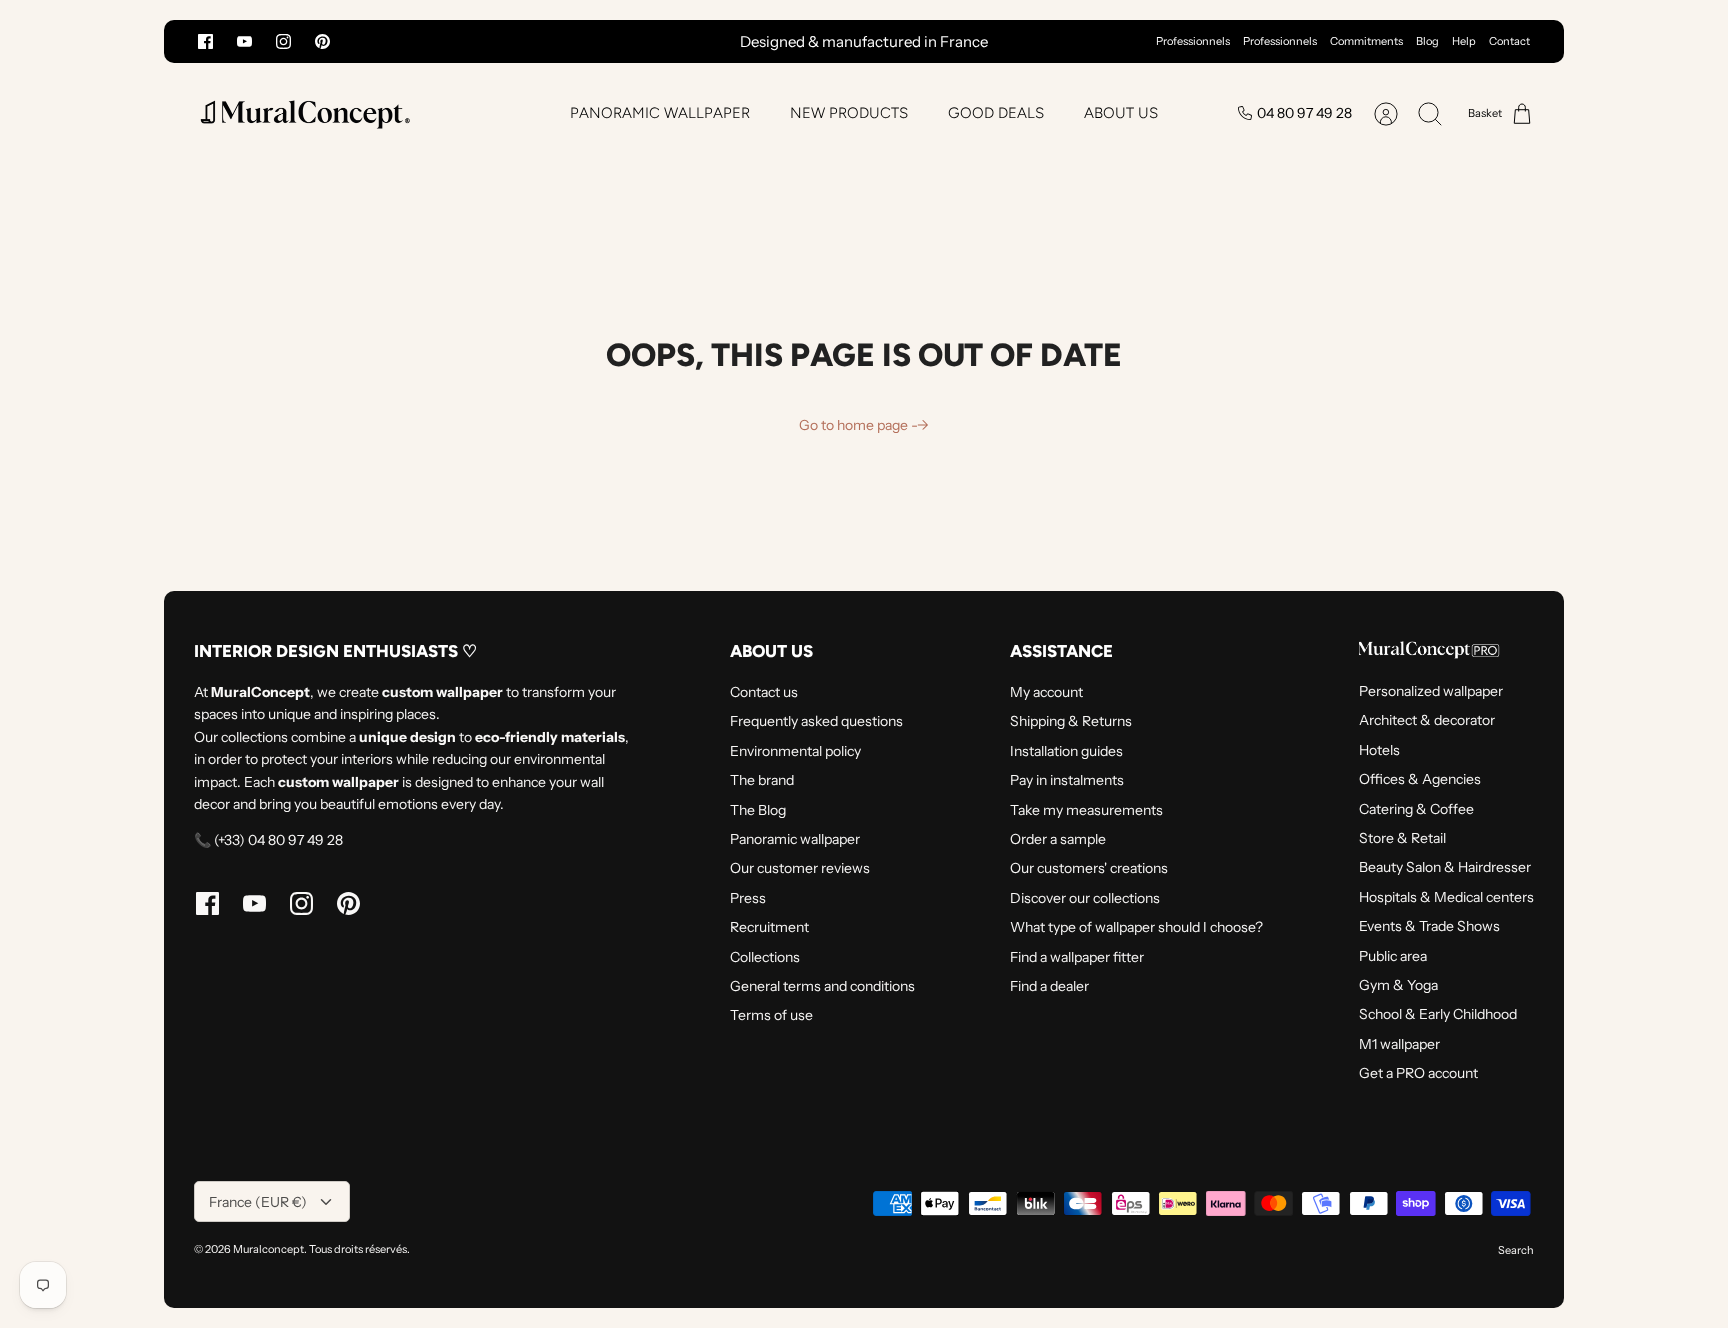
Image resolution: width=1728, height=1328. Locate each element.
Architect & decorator (1427, 720)
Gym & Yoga (1398, 985)
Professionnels (1193, 41)
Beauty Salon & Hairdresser (1445, 867)
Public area (1393, 956)
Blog (1427, 41)
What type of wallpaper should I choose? (1136, 927)
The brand (762, 780)
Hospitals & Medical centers (1446, 897)
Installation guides (1066, 751)
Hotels (1379, 750)
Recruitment (769, 927)
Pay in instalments (1067, 780)
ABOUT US (1121, 113)
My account (1046, 692)
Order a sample (1058, 839)
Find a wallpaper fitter (1077, 957)
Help (1464, 41)
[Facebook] (205, 41)
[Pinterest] (322, 41)
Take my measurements (1086, 810)
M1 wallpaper (1399, 1044)
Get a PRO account (1418, 1073)
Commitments (1366, 41)
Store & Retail (1402, 838)
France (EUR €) (258, 1202)
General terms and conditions (822, 986)
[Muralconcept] (304, 113)
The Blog (758, 810)
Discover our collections (1085, 898)
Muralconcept (268, 1249)
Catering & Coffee (1416, 809)
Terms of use (771, 1015)
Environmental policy (795, 751)
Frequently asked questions (816, 721)
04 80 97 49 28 (1304, 113)
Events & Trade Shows (1429, 926)
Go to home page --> (864, 425)
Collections (765, 957)
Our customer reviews (800, 868)
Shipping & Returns (1071, 721)
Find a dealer (1049, 986)
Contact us (764, 692)
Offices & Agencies (1420, 779)
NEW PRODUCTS (849, 113)
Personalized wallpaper (1431, 691)
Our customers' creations (1089, 868)
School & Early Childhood (1438, 1014)
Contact (1509, 41)
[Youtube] (244, 41)
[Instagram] (283, 41)
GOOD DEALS (996, 113)
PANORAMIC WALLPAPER (660, 113)
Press (748, 898)
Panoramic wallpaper (795, 839)
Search (1516, 1250)
